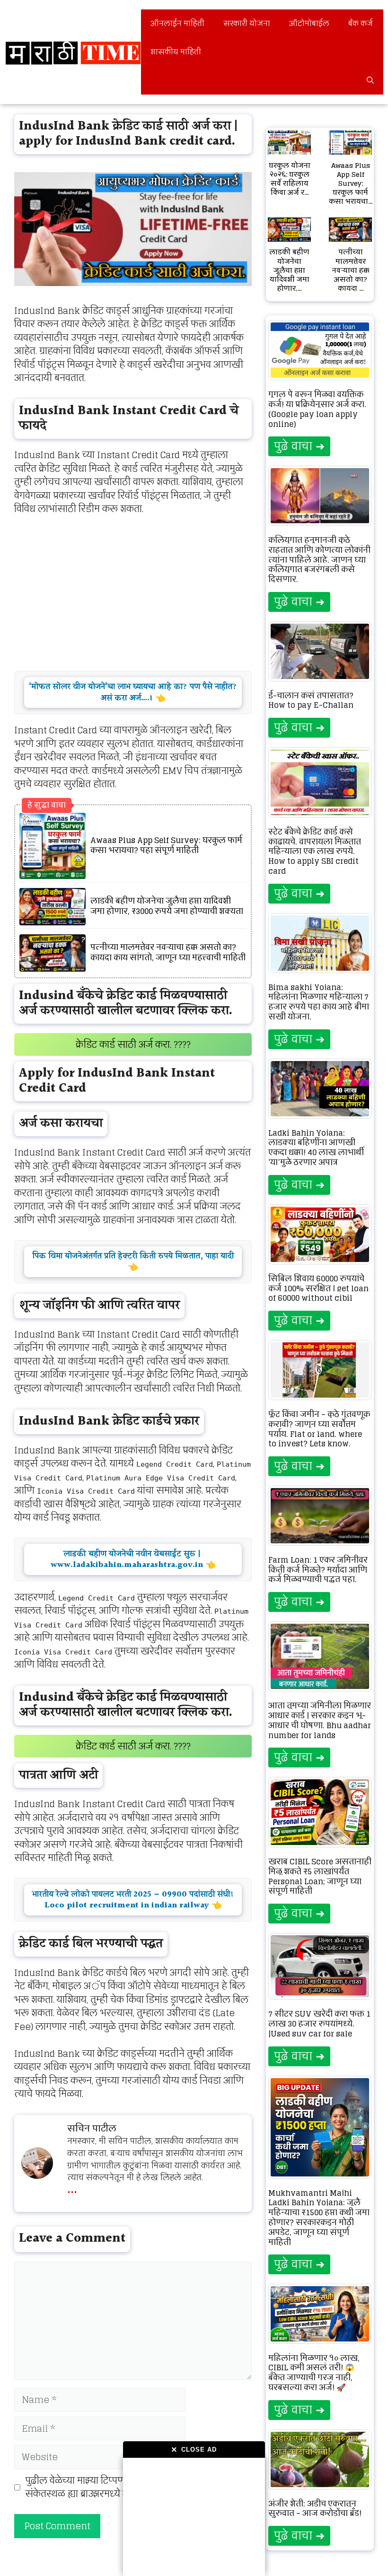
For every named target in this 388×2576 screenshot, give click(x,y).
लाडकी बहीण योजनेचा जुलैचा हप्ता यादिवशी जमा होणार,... (289, 270)
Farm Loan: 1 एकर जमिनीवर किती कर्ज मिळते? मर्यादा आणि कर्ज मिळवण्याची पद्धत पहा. (318, 1570)
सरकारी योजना (247, 23)
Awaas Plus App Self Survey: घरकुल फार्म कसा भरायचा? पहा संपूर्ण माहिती (166, 846)
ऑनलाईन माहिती (177, 23)
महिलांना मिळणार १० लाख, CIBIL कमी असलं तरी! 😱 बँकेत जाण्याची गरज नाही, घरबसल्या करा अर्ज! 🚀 (314, 2373)
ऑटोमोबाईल (309, 23)
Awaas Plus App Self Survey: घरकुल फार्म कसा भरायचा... (351, 183)
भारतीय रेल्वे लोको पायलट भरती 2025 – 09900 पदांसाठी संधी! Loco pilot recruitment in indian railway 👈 (133, 1900)
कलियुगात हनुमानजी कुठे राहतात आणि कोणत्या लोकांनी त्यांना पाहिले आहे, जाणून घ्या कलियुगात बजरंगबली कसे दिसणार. (319, 560)
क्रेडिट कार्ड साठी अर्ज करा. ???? (133, 1044)
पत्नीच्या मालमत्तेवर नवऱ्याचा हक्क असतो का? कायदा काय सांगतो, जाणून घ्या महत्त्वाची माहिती (168, 953)
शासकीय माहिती (176, 52)
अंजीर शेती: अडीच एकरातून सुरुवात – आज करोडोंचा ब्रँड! (315, 2509)
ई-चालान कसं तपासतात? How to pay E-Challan (311, 701)
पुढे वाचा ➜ (299, 446)
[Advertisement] (194, 2517)
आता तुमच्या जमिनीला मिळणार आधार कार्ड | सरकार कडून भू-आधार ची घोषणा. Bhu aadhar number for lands (320, 1720)
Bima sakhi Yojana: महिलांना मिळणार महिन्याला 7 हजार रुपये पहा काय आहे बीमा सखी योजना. (319, 1002)
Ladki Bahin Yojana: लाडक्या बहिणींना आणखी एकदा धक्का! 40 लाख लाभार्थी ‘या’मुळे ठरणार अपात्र (316, 1148)
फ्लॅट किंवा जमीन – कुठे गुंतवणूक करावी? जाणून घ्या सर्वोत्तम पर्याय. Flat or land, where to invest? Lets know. (319, 1429)
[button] (370, 80)
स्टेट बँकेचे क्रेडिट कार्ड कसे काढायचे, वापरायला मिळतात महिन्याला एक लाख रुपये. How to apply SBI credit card (315, 851)
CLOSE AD (194, 2450)
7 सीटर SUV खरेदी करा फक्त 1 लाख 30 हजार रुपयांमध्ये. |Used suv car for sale (319, 2024)
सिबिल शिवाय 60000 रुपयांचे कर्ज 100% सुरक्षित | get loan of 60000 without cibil (318, 1288)
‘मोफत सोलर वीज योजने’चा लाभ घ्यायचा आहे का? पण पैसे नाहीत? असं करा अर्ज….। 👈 (133, 692)
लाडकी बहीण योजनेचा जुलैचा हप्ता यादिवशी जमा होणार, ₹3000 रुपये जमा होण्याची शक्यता (167, 906)
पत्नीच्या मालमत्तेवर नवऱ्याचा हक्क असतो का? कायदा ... (351, 270)
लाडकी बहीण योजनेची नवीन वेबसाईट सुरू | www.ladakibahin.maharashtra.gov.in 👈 (133, 1559)
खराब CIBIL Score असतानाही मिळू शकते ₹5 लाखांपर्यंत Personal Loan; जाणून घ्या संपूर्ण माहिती (320, 1876)
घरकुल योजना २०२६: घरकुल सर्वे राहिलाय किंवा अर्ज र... (290, 179)
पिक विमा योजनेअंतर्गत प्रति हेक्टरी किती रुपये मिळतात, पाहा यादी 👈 (133, 1262)
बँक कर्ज (361, 23)
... (72, 2187)
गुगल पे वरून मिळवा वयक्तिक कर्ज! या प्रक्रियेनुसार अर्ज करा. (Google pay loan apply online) (317, 409)
